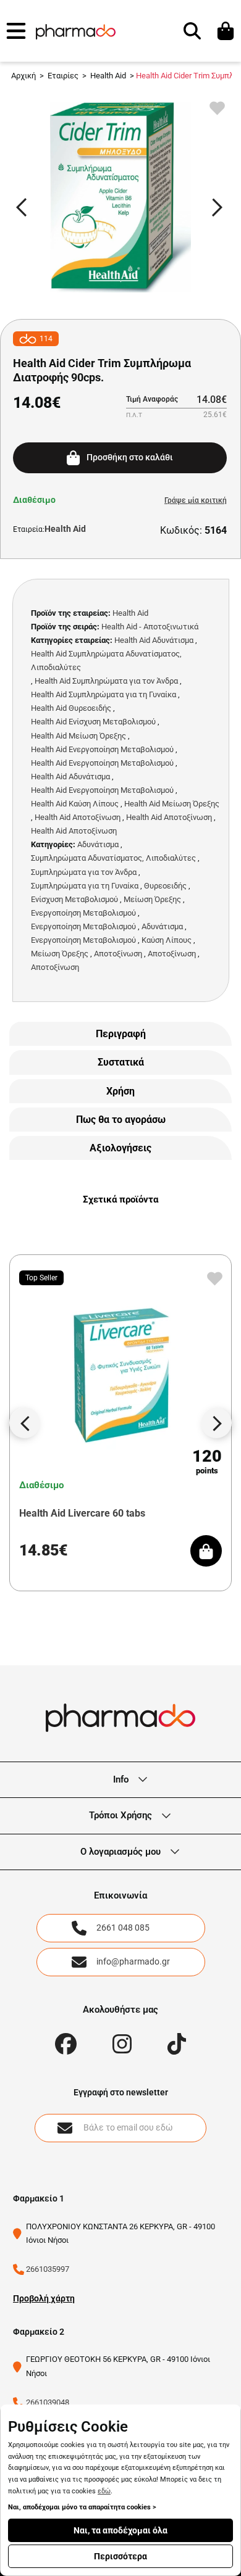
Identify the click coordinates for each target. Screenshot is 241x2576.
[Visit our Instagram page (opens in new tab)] (122, 2044)
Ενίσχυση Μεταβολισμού (74, 899)
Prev (27, 209)
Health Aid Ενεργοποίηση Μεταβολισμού (102, 749)
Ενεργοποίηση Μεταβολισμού (83, 913)
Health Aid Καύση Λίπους (75, 804)
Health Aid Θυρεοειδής (71, 708)
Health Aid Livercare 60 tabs (82, 1513)
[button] (16, 31)
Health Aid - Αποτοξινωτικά (150, 627)
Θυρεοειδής (165, 886)
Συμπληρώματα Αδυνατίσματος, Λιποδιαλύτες (113, 858)
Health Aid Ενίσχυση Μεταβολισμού (93, 722)
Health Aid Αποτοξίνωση (78, 817)
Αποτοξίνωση (118, 954)
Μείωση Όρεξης (152, 899)
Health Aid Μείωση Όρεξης (78, 736)
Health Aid (65, 529)
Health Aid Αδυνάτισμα (154, 640)
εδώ (104, 2491)
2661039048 (48, 2402)
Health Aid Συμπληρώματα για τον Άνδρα (106, 681)
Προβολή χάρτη (44, 2298)
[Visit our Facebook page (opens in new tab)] (66, 2044)
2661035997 (48, 2269)
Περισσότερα (120, 2556)
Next (223, 209)
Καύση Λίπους (167, 940)
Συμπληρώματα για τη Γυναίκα (85, 886)
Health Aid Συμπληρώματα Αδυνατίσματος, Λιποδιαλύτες (106, 661)
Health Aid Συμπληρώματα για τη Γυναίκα (104, 694)
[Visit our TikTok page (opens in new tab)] (177, 2044)
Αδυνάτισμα (98, 844)
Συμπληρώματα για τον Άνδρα (84, 872)
